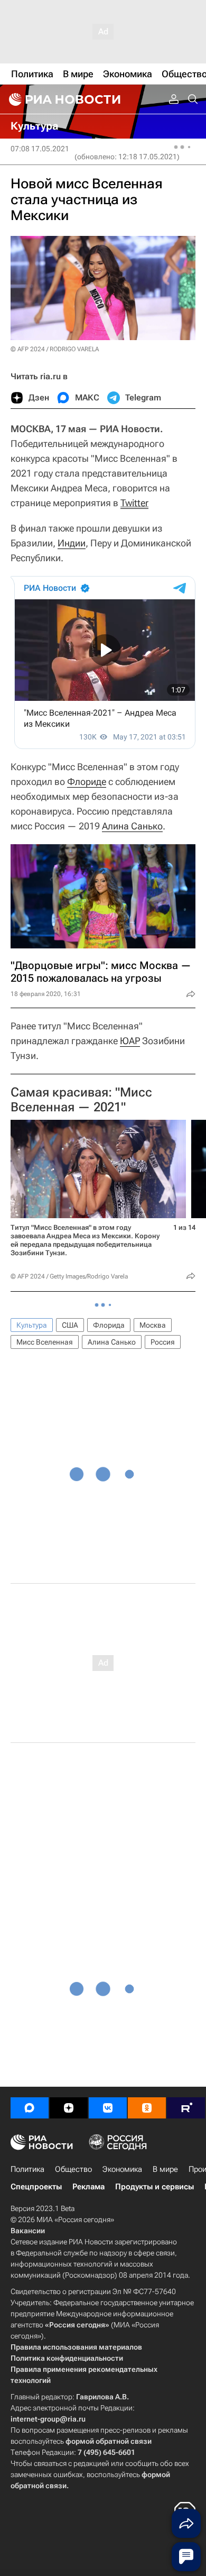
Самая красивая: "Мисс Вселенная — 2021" (81, 1100)
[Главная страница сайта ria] (63, 99)
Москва (153, 1325)
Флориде (87, 782)
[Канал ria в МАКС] (30, 2108)
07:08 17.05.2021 (40, 149)
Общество (73, 2169)
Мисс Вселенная (45, 1342)
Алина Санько (132, 826)
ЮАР (130, 1041)
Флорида (109, 1325)
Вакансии (28, 2231)
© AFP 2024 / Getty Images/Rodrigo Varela (69, 1276)
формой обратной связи (109, 2441)
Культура (32, 1325)
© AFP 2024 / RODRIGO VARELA (55, 349)
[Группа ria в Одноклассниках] (147, 2108)
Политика (27, 2169)
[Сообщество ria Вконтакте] (108, 2108)
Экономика (122, 2169)
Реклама (88, 2187)
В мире (165, 2169)
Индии (72, 543)
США (70, 1325)
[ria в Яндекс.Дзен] (69, 2108)
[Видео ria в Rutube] (186, 2108)
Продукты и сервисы (154, 2187)
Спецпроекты (36, 2187)
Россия (163, 1342)
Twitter (134, 503)
